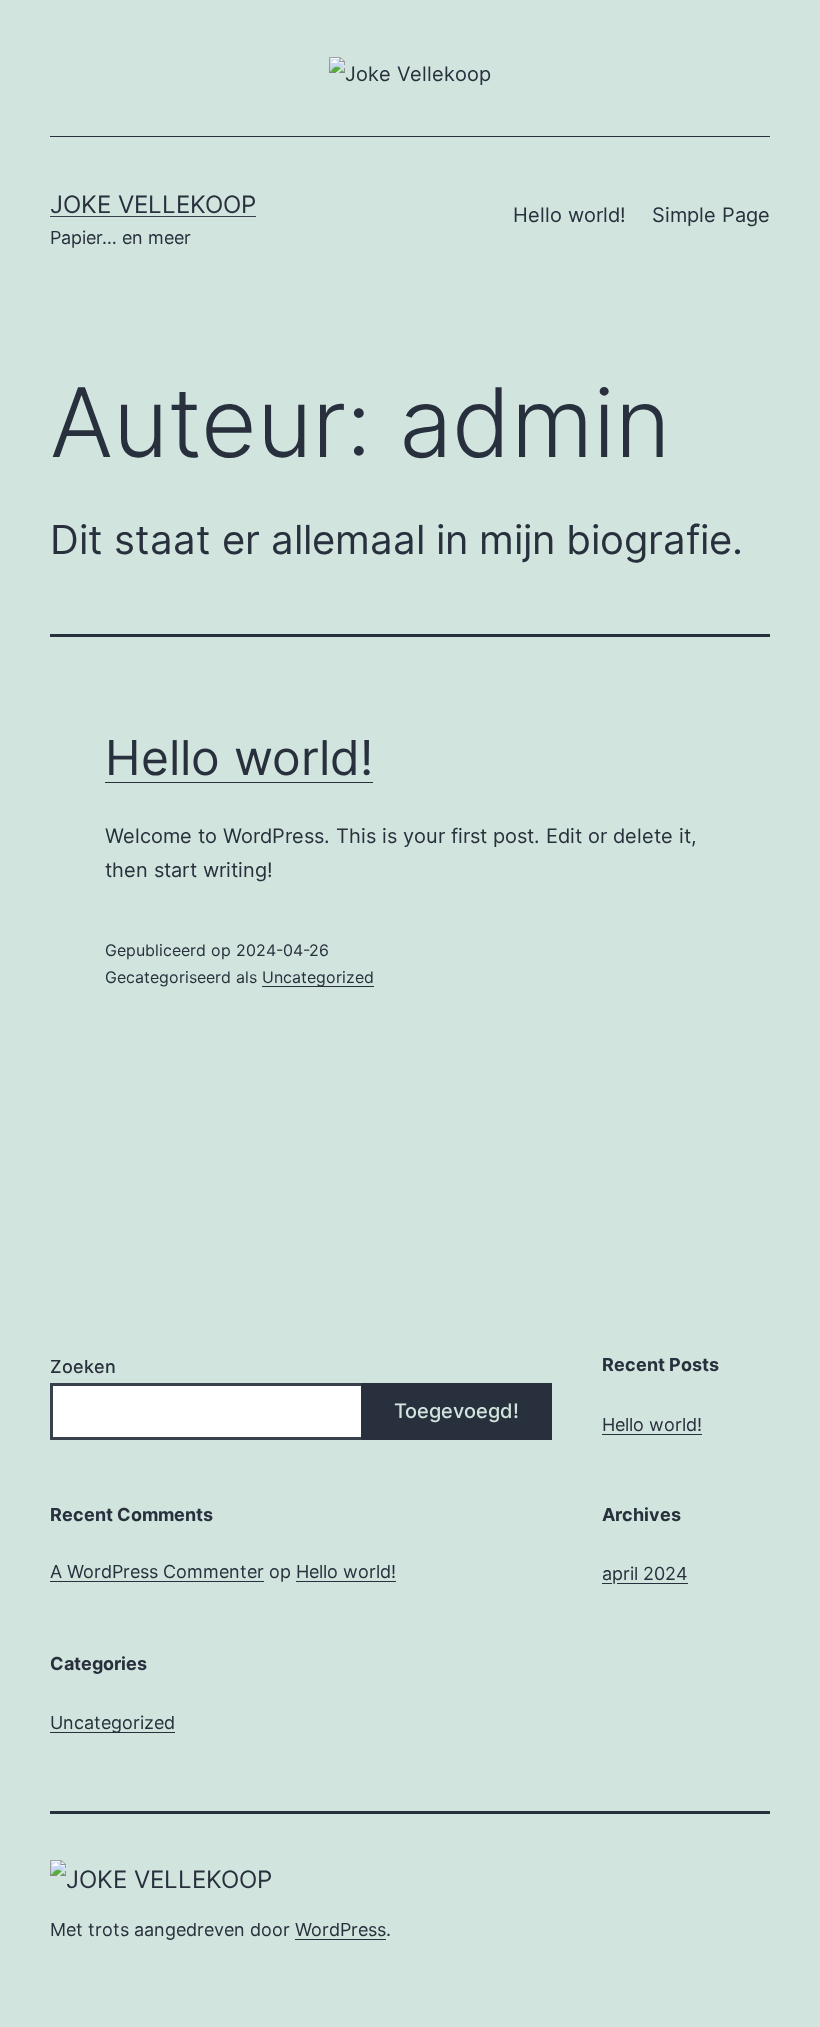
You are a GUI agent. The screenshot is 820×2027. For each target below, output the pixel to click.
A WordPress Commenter (157, 1571)
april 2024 (645, 1573)
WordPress (340, 1929)
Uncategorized (318, 977)
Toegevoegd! (456, 1411)
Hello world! (569, 215)
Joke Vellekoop (153, 204)
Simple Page (711, 215)
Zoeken (83, 1366)
